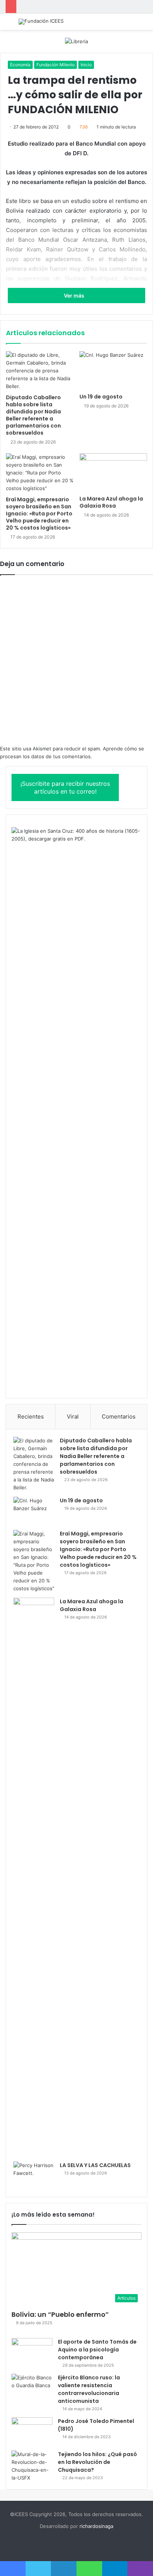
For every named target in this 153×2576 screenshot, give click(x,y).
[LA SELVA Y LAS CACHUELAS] (34, 2175)
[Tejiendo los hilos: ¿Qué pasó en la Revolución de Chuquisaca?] (32, 2466)
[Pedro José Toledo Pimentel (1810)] (32, 2431)
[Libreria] (76, 41)
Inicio (86, 65)
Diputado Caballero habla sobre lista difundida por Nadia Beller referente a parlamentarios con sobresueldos (33, 415)
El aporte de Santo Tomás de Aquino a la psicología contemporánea (97, 2350)
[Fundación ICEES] (41, 22)
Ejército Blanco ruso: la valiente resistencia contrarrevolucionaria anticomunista (89, 2389)
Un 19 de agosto (101, 397)
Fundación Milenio (56, 65)
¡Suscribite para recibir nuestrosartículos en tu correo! (65, 787)
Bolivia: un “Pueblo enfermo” (60, 2314)
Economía (20, 65)
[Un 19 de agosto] (113, 370)
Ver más (75, 296)
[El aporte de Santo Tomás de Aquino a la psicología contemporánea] (32, 2352)
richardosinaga (96, 2526)
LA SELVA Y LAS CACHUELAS (95, 2165)
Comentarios (119, 1416)
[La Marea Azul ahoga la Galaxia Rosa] (113, 472)
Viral (73, 1416)
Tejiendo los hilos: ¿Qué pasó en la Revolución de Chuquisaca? (97, 2462)
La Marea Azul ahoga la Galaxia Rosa (111, 502)
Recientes (31, 1416)
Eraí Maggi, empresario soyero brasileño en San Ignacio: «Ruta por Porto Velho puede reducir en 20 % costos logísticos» (39, 514)
